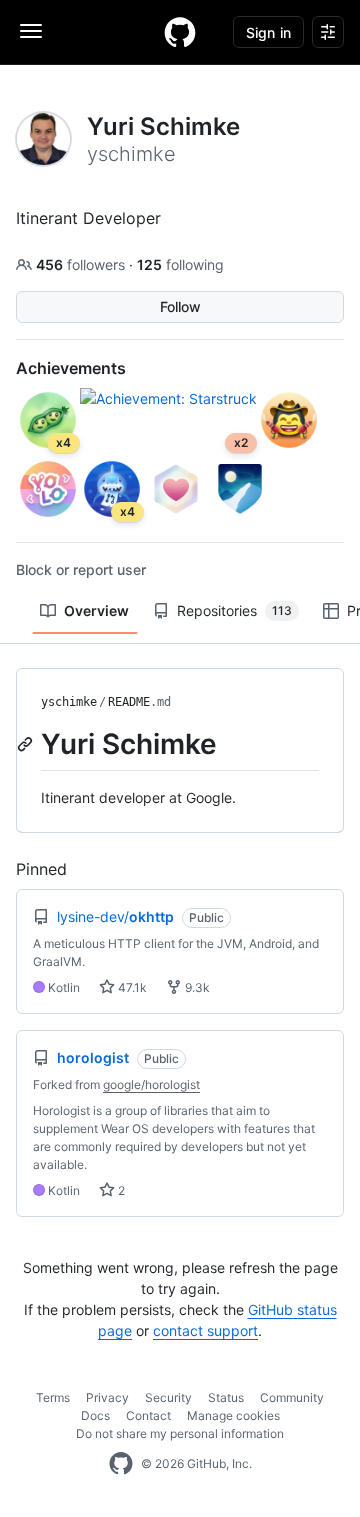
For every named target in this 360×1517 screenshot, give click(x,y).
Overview (96, 610)
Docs (95, 1415)
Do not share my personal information (180, 1433)
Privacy (107, 1397)
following (180, 264)
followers (82, 264)
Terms (53, 1397)
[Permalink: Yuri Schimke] (27, 744)
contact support (205, 1330)
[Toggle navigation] (31, 31)
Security (168, 1397)
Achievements (71, 368)
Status (226, 1397)
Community (292, 1397)
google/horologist (151, 1084)
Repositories (234, 610)
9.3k (196, 987)
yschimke (69, 702)
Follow (180, 306)
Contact (148, 1415)
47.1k (131, 987)
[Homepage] (180, 32)
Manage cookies (233, 1415)
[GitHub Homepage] (121, 1464)
